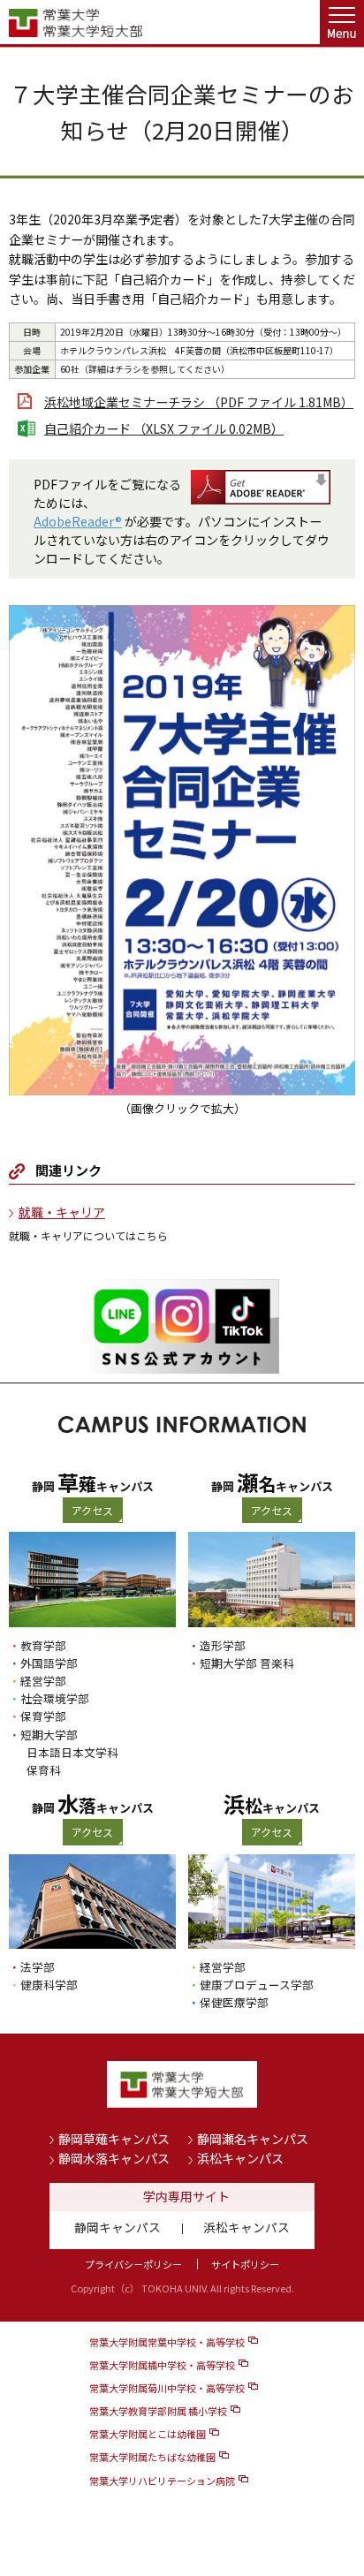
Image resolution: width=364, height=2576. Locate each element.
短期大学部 (49, 1735)
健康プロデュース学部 (257, 1985)
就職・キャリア (62, 1212)
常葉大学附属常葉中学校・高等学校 (167, 2342)
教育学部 (43, 1645)
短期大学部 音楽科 (247, 1663)
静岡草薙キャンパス (114, 2139)
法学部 (38, 1967)
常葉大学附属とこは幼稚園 (148, 2434)
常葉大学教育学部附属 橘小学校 (158, 2411)
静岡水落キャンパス (114, 2158)
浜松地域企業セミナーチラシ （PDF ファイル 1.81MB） (199, 402)
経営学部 (43, 1681)
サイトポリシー (245, 2264)
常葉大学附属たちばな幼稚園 (152, 2457)
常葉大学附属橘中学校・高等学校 (162, 2365)
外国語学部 (49, 1663)
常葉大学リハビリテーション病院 (162, 2481)
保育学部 (43, 1716)
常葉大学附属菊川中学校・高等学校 (167, 2388)
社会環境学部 (55, 1698)
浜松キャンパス (240, 2158)
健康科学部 (49, 1985)
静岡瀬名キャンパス (253, 2139)
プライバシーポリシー (133, 2264)
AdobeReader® (78, 521)
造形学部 (223, 1645)
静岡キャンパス (118, 2227)
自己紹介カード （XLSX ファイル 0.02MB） (164, 428)
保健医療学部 (234, 2002)
